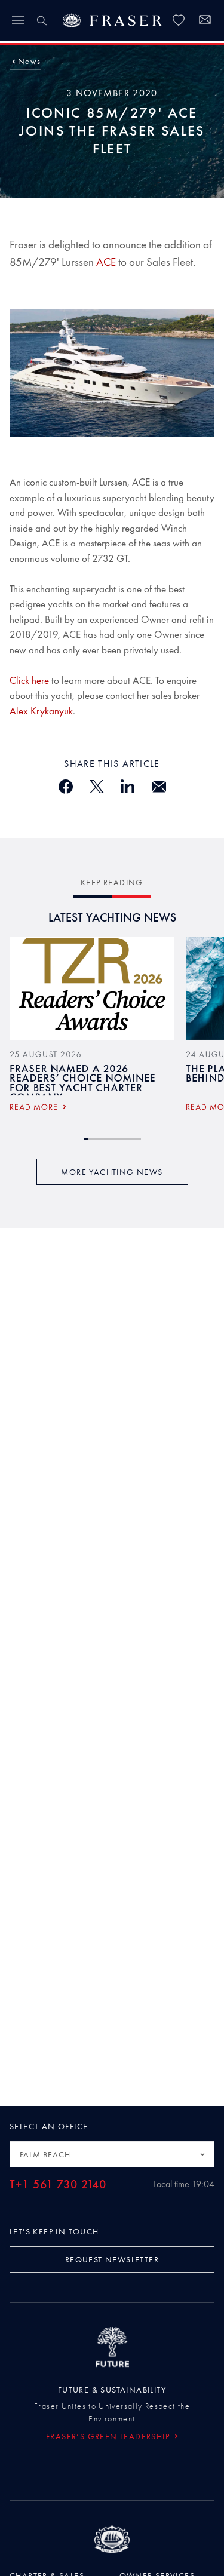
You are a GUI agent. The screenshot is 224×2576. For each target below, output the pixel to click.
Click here (30, 680)
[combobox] (112, 2154)
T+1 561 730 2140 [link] (58, 2184)
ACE (106, 262)
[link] (179, 20)
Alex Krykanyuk (41, 711)
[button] (29, 61)
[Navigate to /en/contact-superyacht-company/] (205, 22)
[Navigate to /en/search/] (42, 20)
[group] (92, 1028)
